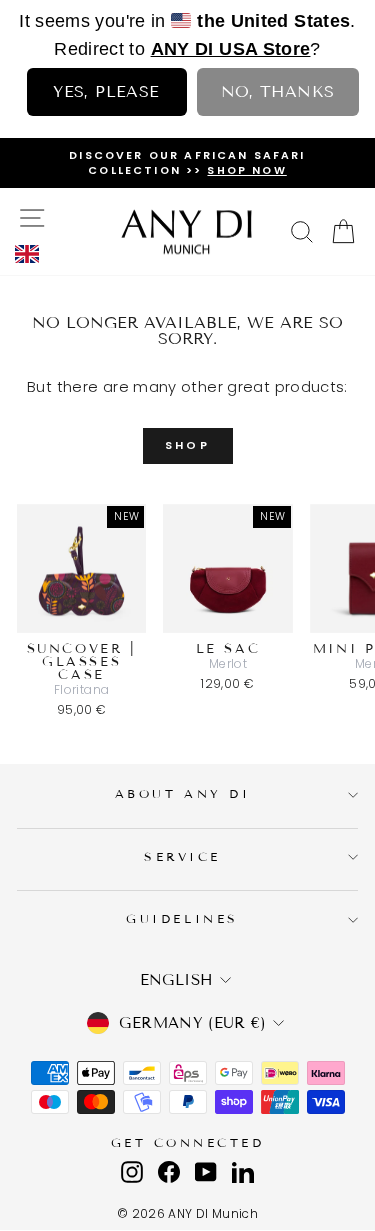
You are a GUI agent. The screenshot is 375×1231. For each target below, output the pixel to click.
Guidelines (182, 918)
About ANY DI (182, 793)
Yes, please (106, 91)
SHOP (187, 445)
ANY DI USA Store (231, 49)
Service (182, 856)
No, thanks (278, 91)
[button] (32, 254)
